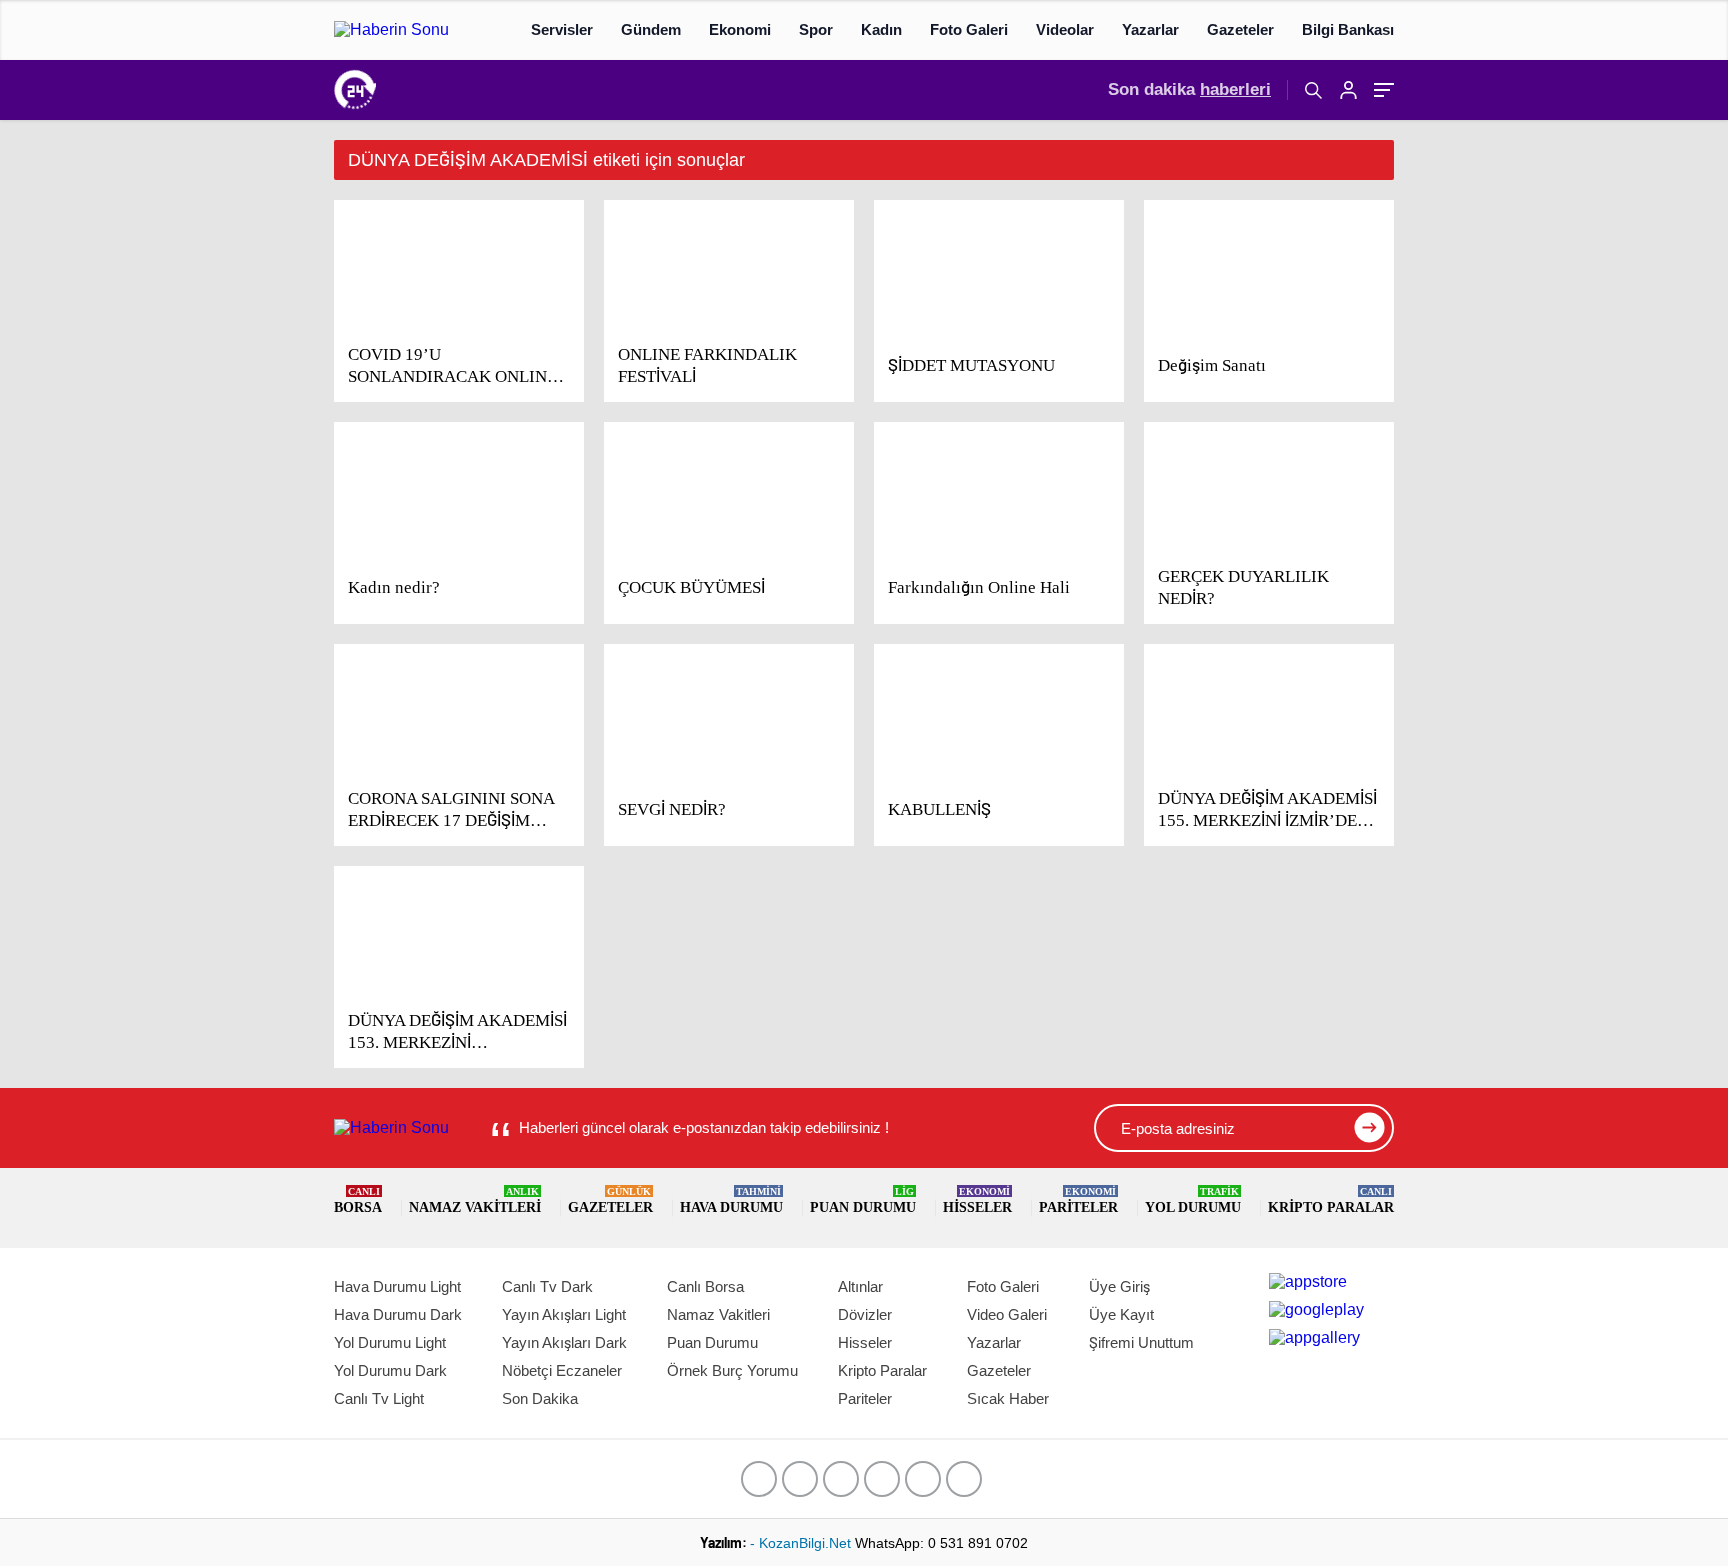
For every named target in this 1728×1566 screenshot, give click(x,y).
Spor (816, 29)
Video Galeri (1007, 1314)
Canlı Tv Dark (547, 1286)
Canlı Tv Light (379, 1398)
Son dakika (1189, 89)
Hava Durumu (731, 1200)
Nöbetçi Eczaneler (562, 1370)
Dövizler (865, 1314)
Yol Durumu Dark (390, 1370)
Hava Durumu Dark (398, 1314)
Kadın (881, 29)
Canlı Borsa (705, 1286)
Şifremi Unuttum (1141, 1342)
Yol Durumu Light (390, 1342)
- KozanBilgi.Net (802, 1543)
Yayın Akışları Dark (564, 1342)
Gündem (651, 29)
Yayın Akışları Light (564, 1314)
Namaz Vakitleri (475, 1200)
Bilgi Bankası (1348, 29)
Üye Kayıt (1121, 1314)
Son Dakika (540, 1398)
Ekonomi (740, 29)
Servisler (562, 29)
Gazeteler (1240, 29)
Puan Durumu (863, 1200)
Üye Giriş (1119, 1286)
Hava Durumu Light (397, 1286)
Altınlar (860, 1286)
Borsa (358, 1200)
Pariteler (1078, 1200)
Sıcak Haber (1008, 1398)
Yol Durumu (1193, 1200)
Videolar (1065, 29)
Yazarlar (1150, 29)
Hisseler (977, 1200)
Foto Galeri (969, 29)
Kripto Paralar (1331, 1200)
